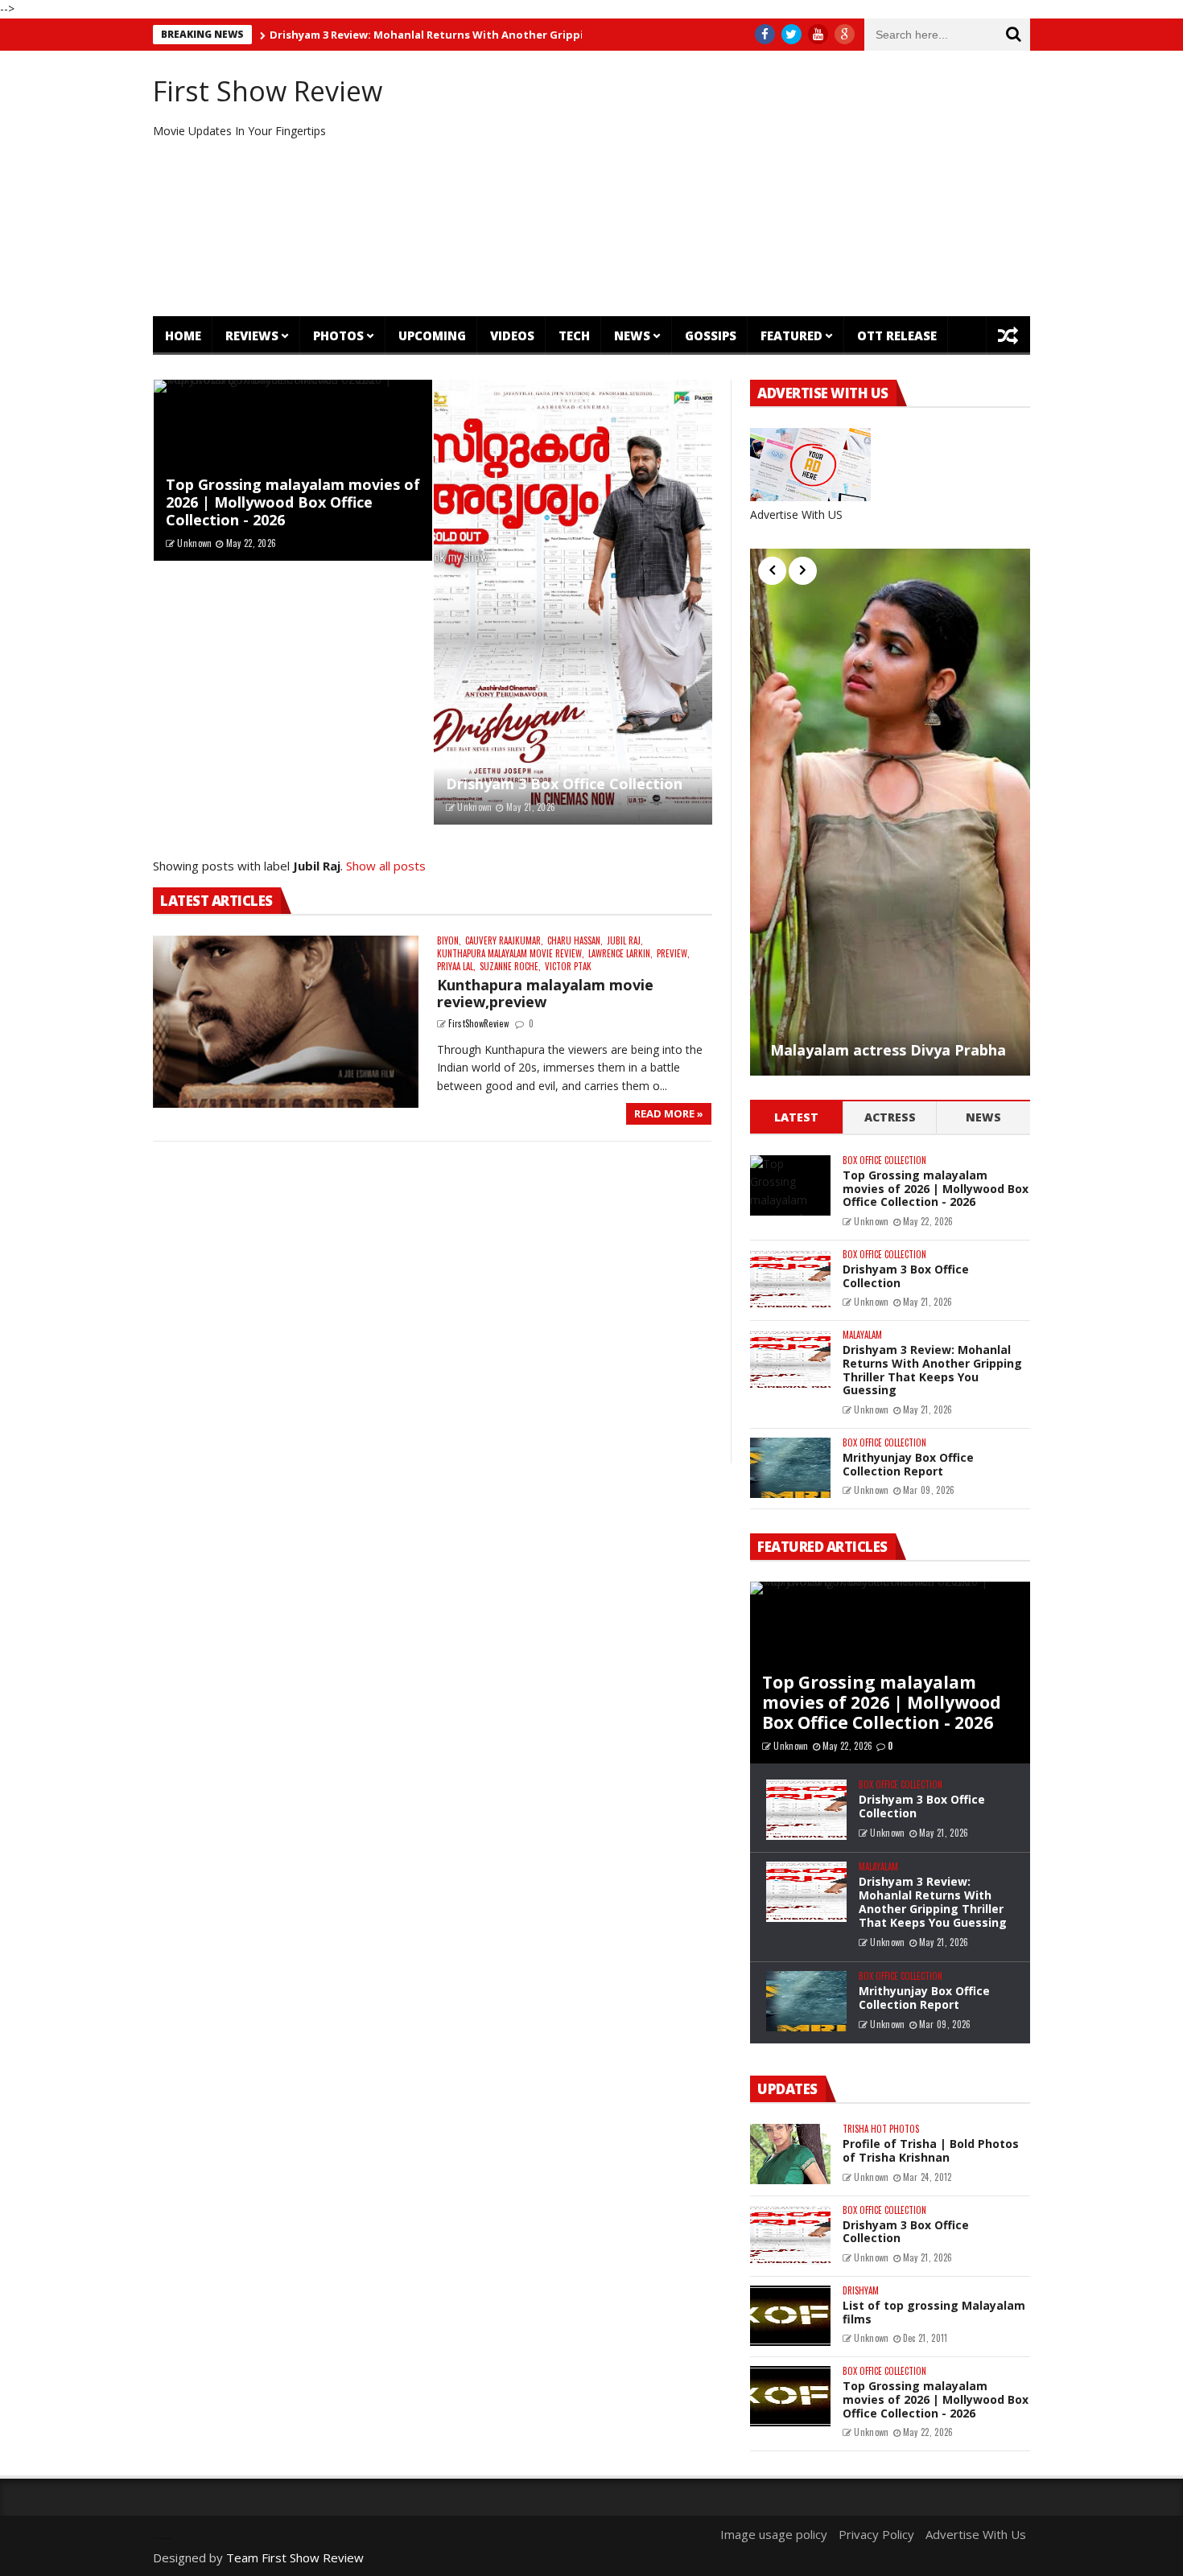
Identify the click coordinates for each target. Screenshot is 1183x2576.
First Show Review (268, 91)
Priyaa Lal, (456, 967)
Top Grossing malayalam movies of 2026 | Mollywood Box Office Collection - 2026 (293, 502)
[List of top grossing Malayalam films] (790, 2316)
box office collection (884, 1160)
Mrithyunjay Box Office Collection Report (908, 1464)
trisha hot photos (881, 2129)
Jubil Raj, (625, 941)
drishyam (861, 2291)
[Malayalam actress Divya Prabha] (890, 812)
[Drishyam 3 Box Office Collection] (573, 603)
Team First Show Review (295, 2557)
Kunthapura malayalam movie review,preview (545, 994)
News (632, 335)
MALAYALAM (862, 1335)
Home (183, 335)
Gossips (711, 335)
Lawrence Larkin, (620, 954)
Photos (338, 335)
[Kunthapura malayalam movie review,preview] (286, 1022)
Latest (796, 1117)
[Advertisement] (741, 183)
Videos (512, 335)
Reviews (252, 335)
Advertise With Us (976, 2534)
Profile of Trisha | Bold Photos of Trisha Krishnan (931, 2150)
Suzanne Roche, (510, 967)
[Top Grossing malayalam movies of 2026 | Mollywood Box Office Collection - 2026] (790, 1185)
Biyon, (449, 941)
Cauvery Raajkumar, (504, 941)
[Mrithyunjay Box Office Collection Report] (790, 1468)
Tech (574, 335)
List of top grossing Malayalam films (934, 2312)
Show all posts (386, 866)
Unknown (194, 543)
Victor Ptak (568, 967)
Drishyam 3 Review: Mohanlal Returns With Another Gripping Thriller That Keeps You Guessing (474, 35)
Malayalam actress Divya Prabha (888, 1051)
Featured (791, 335)
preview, (673, 954)
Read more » (669, 1113)
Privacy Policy (876, 2534)
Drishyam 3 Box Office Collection (564, 784)
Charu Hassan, (575, 941)
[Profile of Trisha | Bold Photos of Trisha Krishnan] (790, 2154)
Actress (890, 1117)
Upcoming (432, 335)
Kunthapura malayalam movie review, (511, 954)
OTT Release (897, 335)
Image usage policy (774, 2534)
